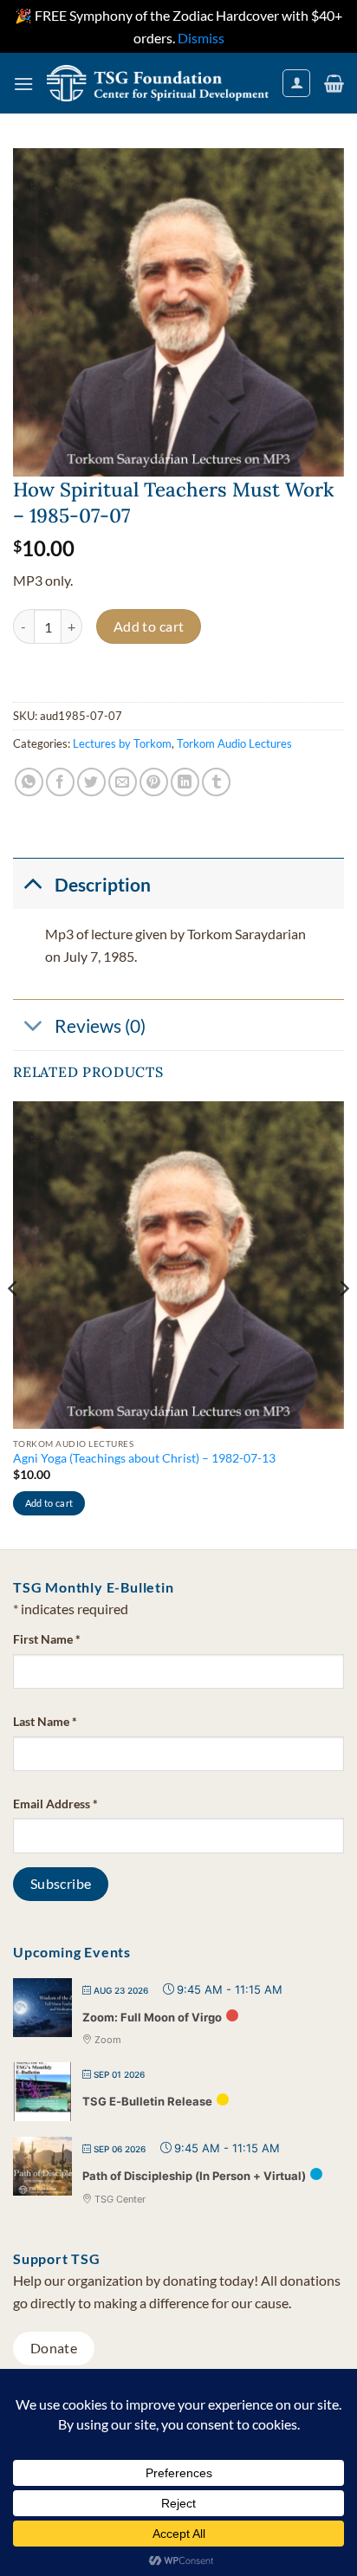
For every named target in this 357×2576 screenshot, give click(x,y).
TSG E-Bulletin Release (147, 2101)
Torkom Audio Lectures (234, 743)
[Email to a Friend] (123, 782)
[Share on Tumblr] (216, 782)
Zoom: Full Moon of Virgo (152, 2017)
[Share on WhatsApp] (29, 782)
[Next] (343, 1324)
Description (103, 884)
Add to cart (149, 626)
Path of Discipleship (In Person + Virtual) (194, 2176)
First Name (47, 1639)
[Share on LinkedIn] (185, 782)
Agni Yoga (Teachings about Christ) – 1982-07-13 (144, 1458)
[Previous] (14, 1324)
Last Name (45, 1721)
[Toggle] (33, 883)
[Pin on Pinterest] (154, 782)
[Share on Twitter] (91, 782)
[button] (23, 84)
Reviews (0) (100, 1025)
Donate (54, 2348)
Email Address (55, 1804)
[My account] (296, 83)
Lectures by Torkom (122, 743)
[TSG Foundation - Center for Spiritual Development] (158, 84)
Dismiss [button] (201, 38)
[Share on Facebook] (60, 782)
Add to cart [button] (49, 1503)
